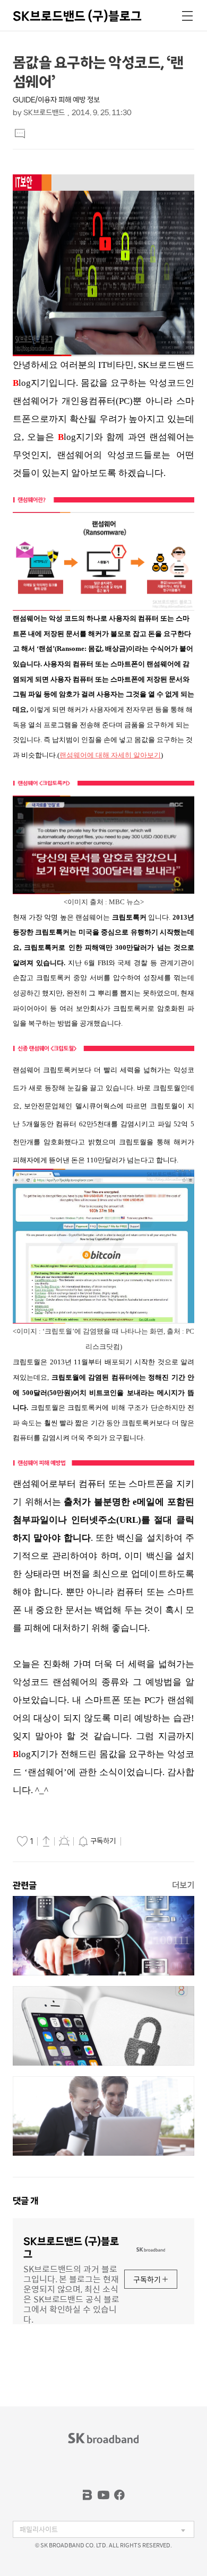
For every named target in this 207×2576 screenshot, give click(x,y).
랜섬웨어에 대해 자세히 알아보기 (110, 755)
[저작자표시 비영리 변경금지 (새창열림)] (139, 1841)
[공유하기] (46, 1841)
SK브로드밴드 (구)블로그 (77, 16)
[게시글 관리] (64, 1841)
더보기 (183, 1885)
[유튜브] (103, 2495)
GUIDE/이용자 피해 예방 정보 (56, 100)
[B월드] (88, 2495)
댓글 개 (25, 2201)
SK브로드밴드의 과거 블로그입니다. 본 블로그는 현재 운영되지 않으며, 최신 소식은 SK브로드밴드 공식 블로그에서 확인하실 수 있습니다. (71, 2293)
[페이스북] (119, 2495)
